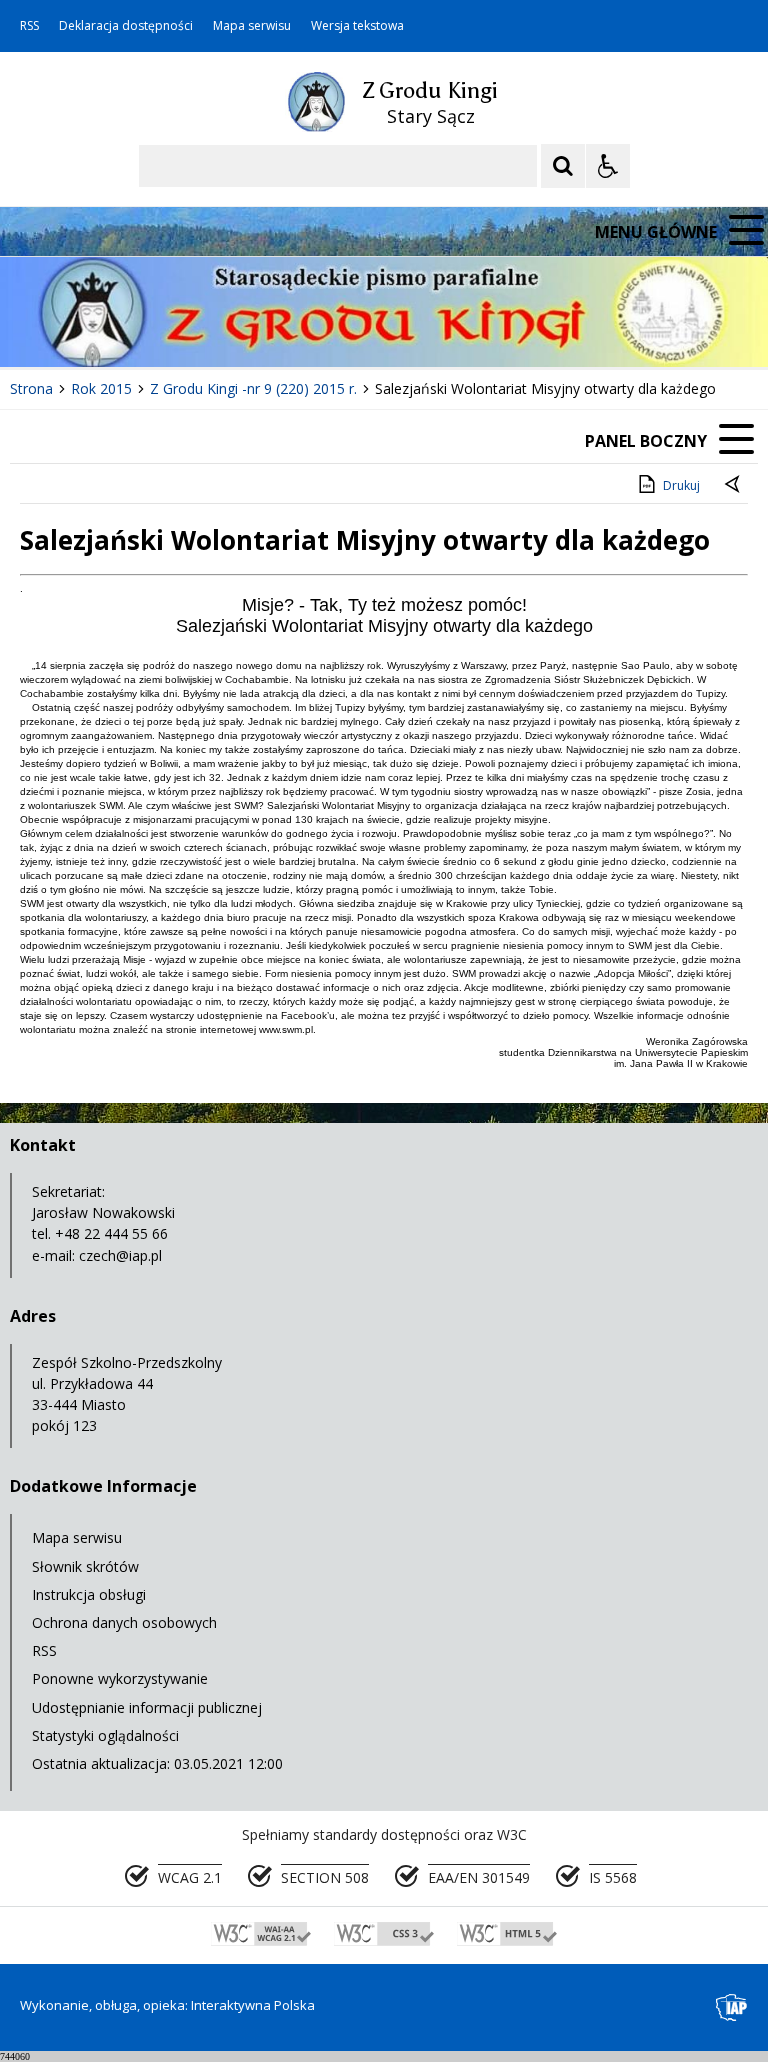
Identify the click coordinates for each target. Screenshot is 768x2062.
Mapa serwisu (252, 26)
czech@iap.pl (120, 1255)
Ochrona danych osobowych (124, 1622)
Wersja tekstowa (357, 26)
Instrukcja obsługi (89, 1594)
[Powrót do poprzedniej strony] (734, 486)
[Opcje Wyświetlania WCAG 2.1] (608, 166)
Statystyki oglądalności (105, 1735)
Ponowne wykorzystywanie (120, 1678)
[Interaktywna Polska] (732, 2007)
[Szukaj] (563, 166)
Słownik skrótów (85, 1566)
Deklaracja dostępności (126, 26)
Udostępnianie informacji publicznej (147, 1707)
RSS (29, 26)
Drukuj (681, 485)
